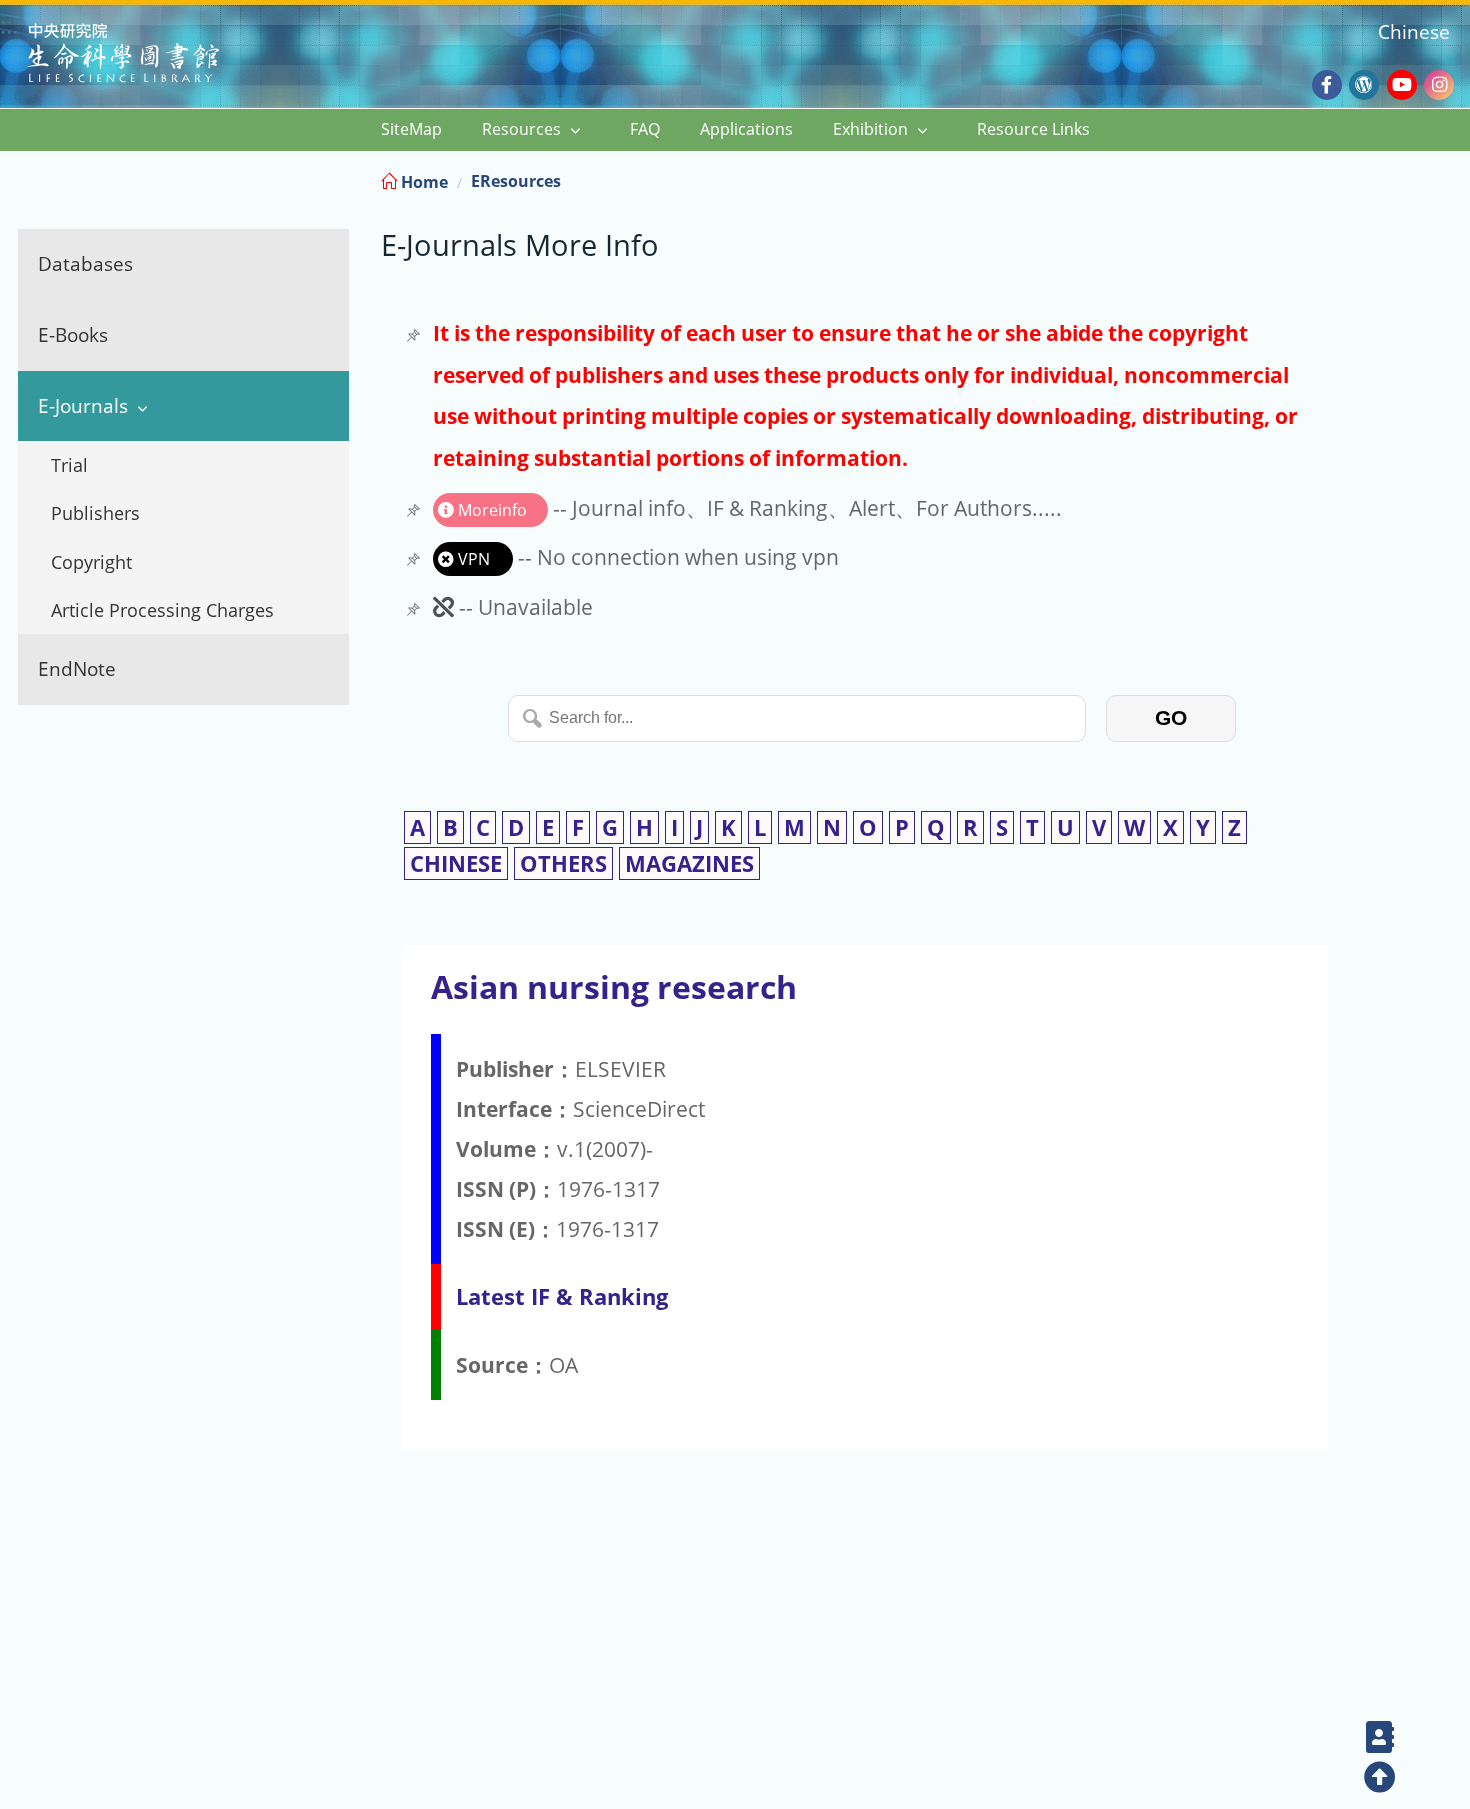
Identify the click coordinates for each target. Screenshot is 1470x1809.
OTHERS (563, 863)
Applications (746, 129)
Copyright (91, 562)
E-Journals (83, 405)
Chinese (1414, 31)
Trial (69, 465)
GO (1171, 717)
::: (1453, 178)
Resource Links (1033, 129)
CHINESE (456, 863)
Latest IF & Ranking (562, 1296)
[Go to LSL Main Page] (148, 55)
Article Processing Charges (162, 610)
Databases (85, 263)
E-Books (73, 334)
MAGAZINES (689, 863)
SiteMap (411, 129)
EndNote (77, 668)
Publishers (95, 513)
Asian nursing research (614, 986)
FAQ (645, 129)
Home (422, 182)
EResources (516, 181)
